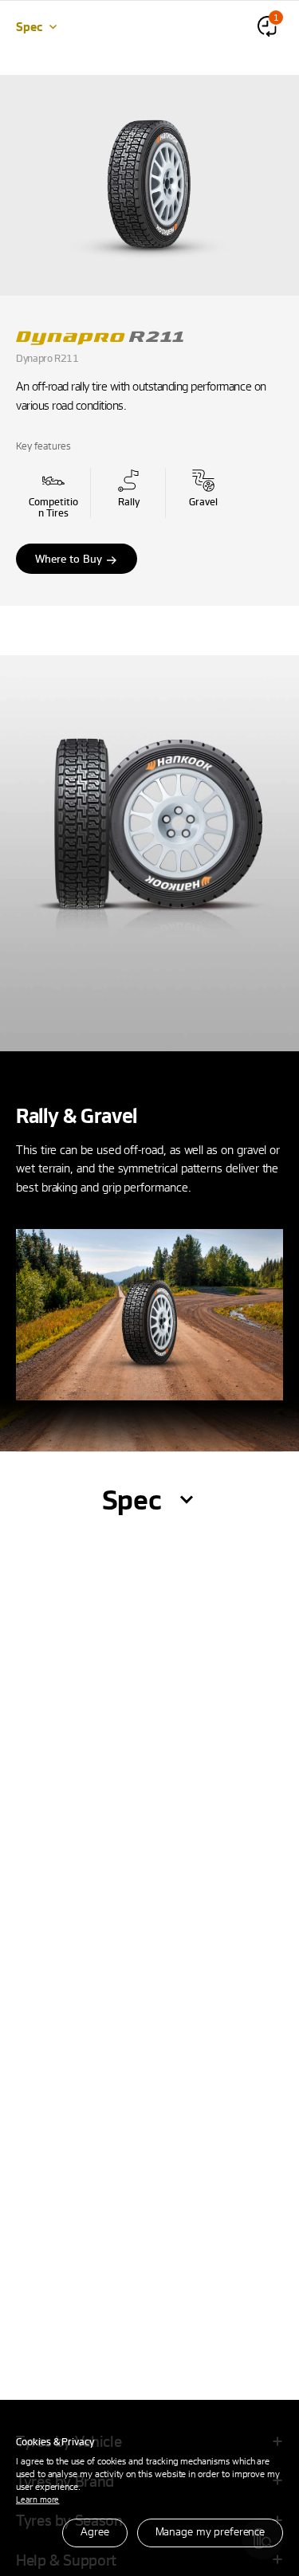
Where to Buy (69, 558)
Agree (94, 2531)
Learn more (37, 2499)
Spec (29, 26)
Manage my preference (210, 2531)
